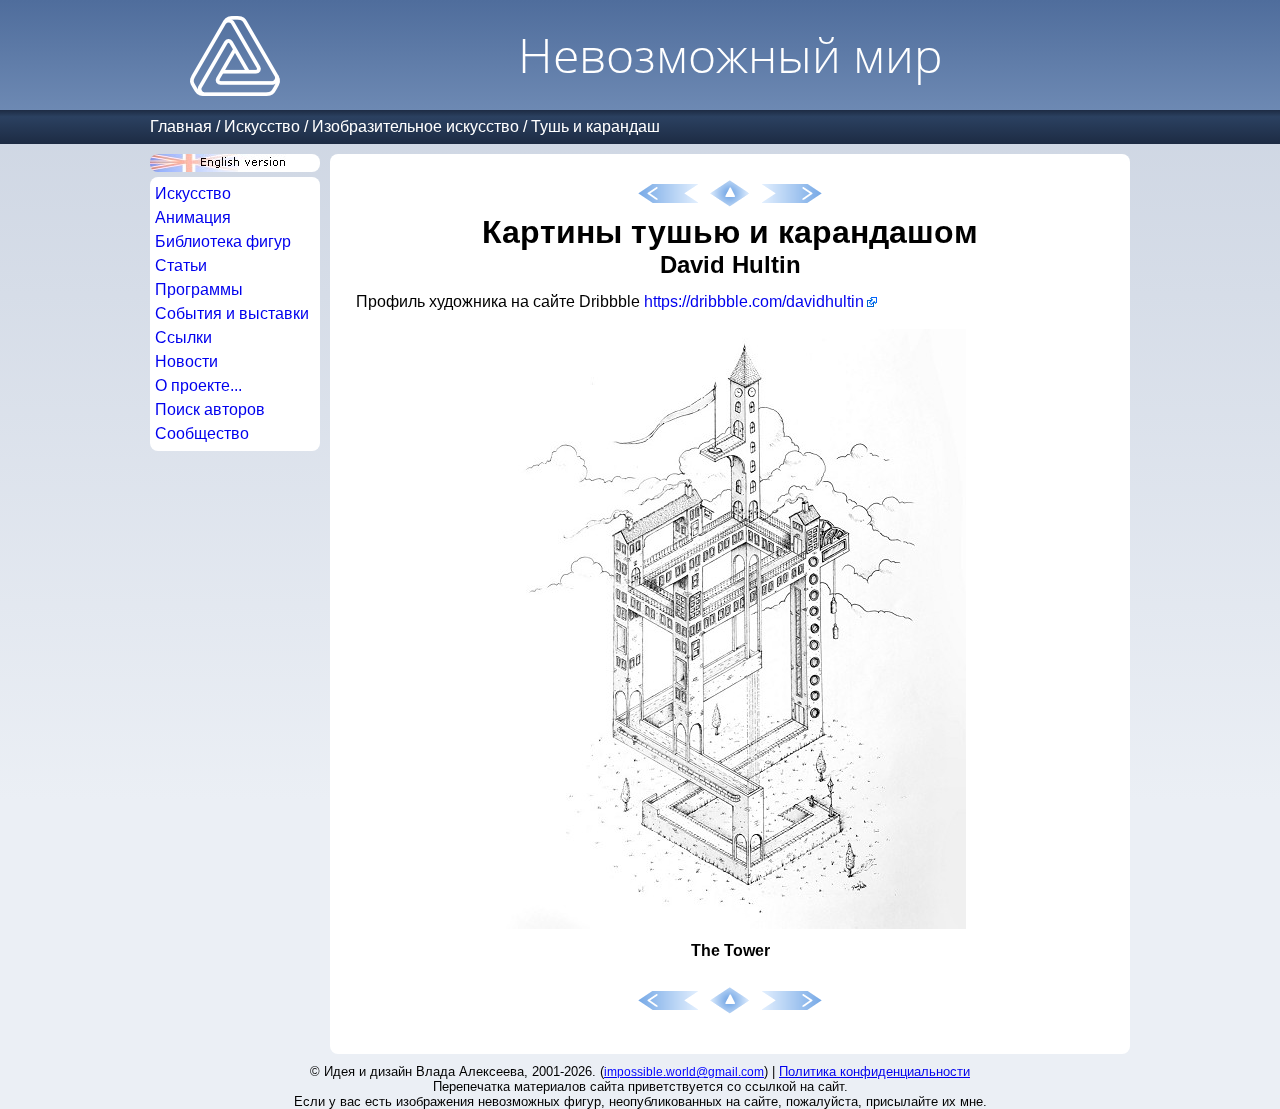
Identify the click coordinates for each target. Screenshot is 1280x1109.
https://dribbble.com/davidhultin (754, 301)
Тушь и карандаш (595, 126)
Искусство (262, 126)
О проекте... (198, 385)
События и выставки (232, 313)
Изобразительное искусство (415, 126)
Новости (186, 361)
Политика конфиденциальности (874, 1071)
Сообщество (202, 433)
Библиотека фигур (223, 241)
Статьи (181, 265)
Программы (199, 289)
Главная (181, 126)
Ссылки (183, 337)
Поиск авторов (210, 409)
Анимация (193, 217)
